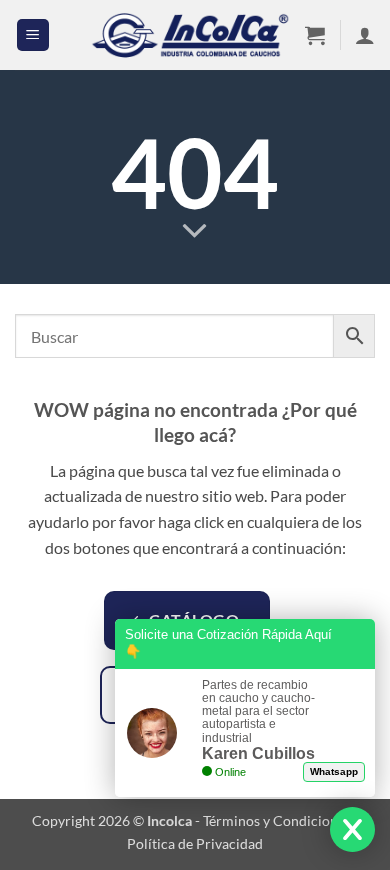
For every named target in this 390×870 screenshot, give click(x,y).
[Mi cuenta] (365, 35)
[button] (33, 35)
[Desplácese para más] (195, 231)
